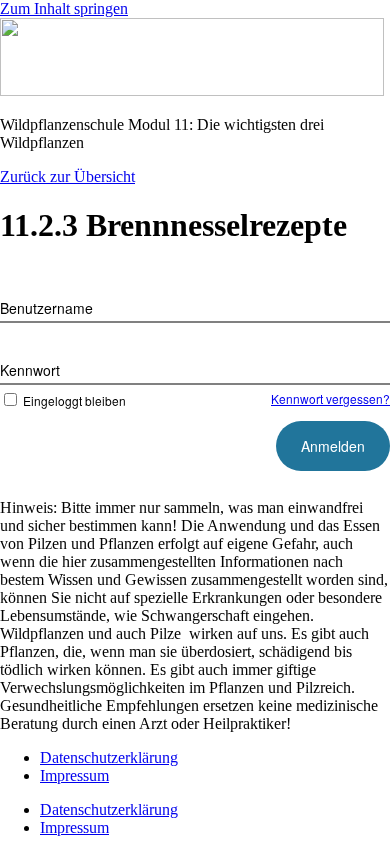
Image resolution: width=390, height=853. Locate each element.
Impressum (74, 775)
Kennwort (30, 370)
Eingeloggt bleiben (74, 400)
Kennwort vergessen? (330, 398)
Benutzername (46, 308)
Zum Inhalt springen (64, 8)
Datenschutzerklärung (109, 757)
